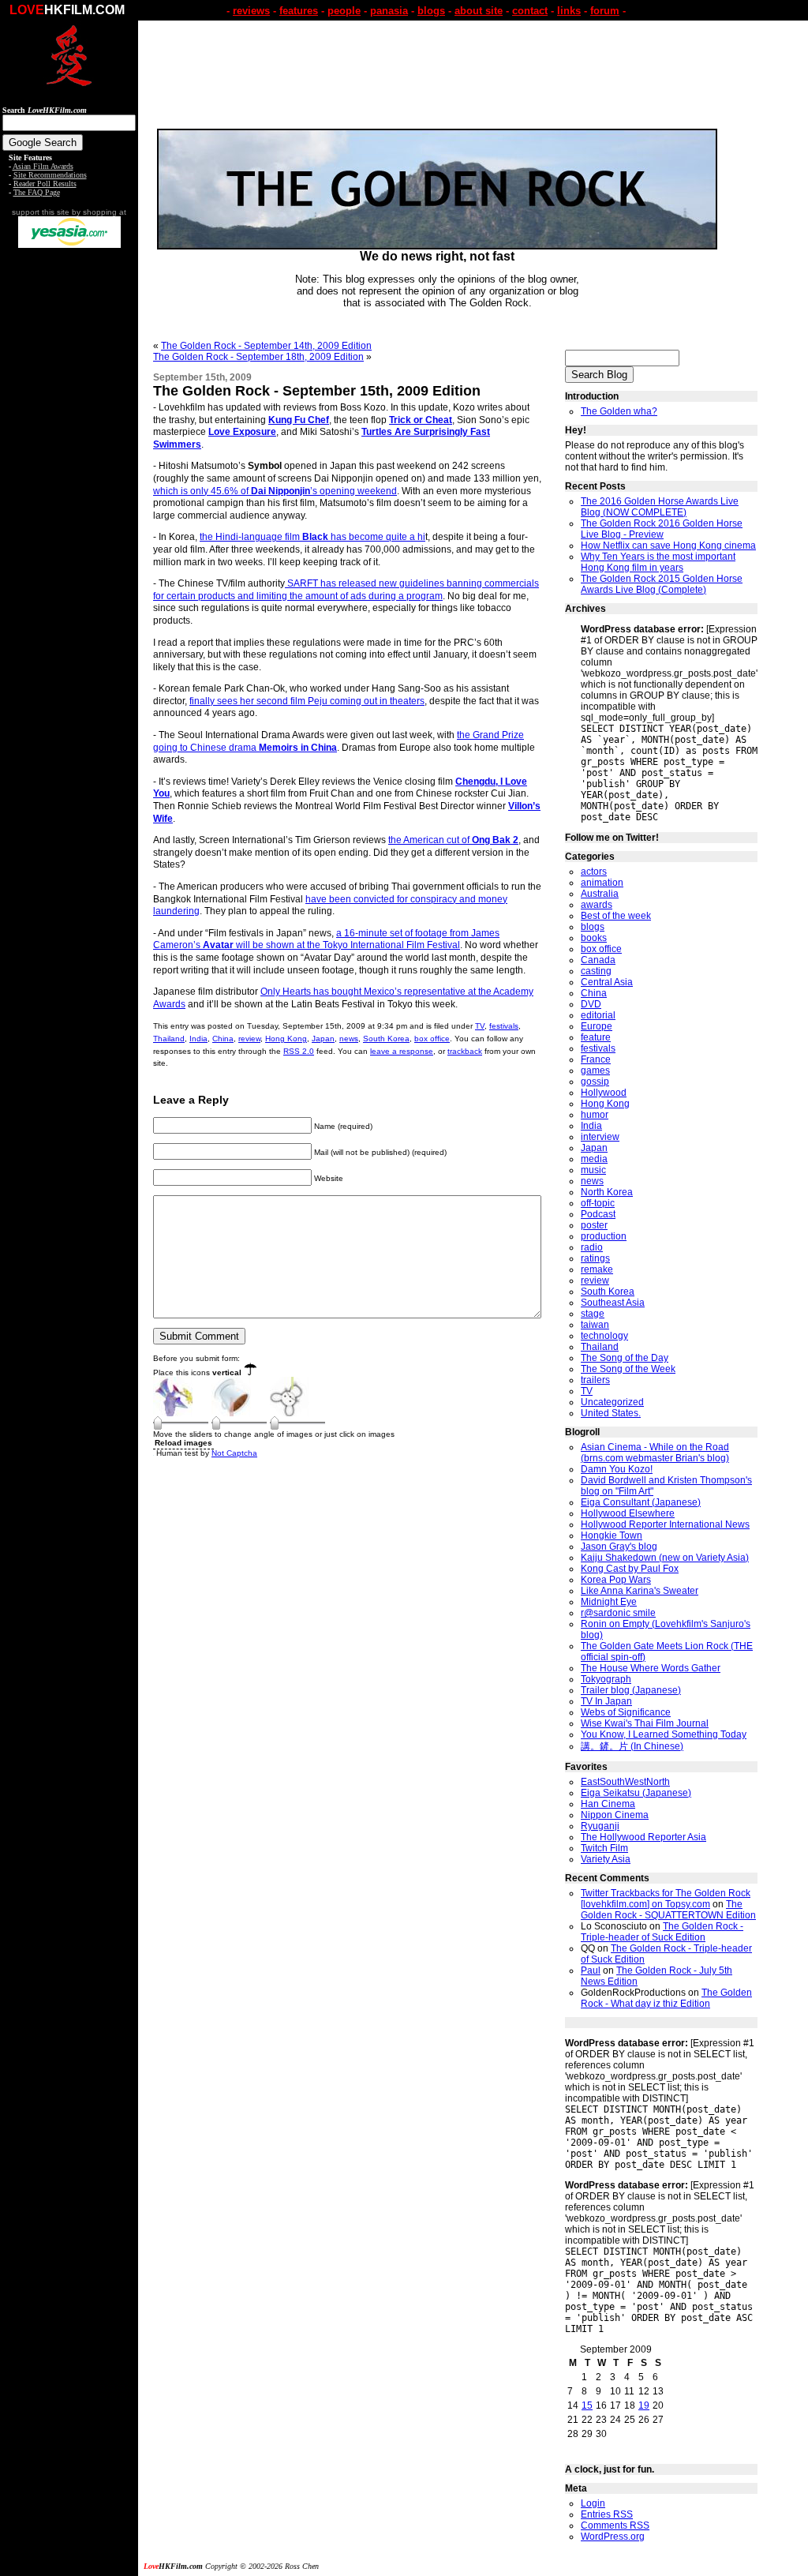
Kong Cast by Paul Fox (630, 1569)
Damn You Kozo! (617, 1469)
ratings (595, 1258)
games (595, 1071)
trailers (595, 1380)
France (596, 1059)
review (249, 1039)
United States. (611, 1413)
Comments (615, 2525)
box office (432, 1039)
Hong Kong (286, 1039)
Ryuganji (600, 1826)
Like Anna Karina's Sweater (640, 1591)
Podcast (598, 1214)
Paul (591, 1970)
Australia (600, 894)
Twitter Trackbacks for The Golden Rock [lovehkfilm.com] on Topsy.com (666, 1899)
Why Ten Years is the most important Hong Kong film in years (658, 562)
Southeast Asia (613, 1303)
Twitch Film (604, 1848)
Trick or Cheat (421, 420)
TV (480, 1026)
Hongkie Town (612, 1535)
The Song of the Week (628, 1369)
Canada (598, 960)
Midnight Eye (609, 1602)
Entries (607, 2514)
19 (644, 2405)
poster (594, 1225)
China (223, 1039)
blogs (431, 11)
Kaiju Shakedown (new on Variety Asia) (665, 1558)
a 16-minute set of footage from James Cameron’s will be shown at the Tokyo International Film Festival (326, 939)
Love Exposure (242, 432)
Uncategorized (612, 1402)
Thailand (169, 1039)
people (344, 11)
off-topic (598, 1203)
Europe (597, 1026)
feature (596, 1037)
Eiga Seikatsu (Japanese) (636, 1793)
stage (593, 1314)
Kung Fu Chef (299, 420)
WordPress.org (613, 2537)
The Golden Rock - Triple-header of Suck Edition (662, 1932)
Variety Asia (606, 1859)
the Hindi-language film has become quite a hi (312, 537)
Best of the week (616, 916)
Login (593, 2503)
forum (605, 11)
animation (602, 883)
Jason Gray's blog (619, 1547)
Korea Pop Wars (616, 1580)
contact (530, 11)
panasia (389, 11)
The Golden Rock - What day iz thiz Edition (666, 1998)
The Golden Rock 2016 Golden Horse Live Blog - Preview (662, 529)
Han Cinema (608, 1804)
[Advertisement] (69, 496)
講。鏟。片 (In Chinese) (632, 1746)
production (604, 1236)
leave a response (402, 1051)
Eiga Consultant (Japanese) (641, 1502)
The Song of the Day (625, 1358)
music (593, 1170)
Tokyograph (606, 1679)
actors (594, 872)
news (349, 1039)
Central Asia (607, 982)
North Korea (607, 1192)
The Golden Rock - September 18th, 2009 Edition (258, 357)
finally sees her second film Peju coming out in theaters (307, 701)
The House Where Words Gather (651, 1668)
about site (479, 11)
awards (597, 905)
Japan (323, 1039)
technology (604, 1336)
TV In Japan (606, 1701)
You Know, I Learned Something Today (664, 1734)
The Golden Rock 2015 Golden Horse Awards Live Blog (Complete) (662, 584)
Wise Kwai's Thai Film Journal (645, 1723)
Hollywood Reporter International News (665, 1524)
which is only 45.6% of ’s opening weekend (275, 491)
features (299, 11)
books (594, 938)
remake (597, 1269)
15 (587, 2405)
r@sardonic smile (618, 1613)
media (594, 1159)
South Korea (386, 1039)
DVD (591, 1004)
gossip (595, 1082)
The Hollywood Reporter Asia (643, 1837)
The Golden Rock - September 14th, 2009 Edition (266, 346)
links (569, 11)
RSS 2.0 (299, 1051)
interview (600, 1137)
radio (592, 1247)
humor (595, 1115)
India (198, 1039)
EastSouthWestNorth (625, 1782)
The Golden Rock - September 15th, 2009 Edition (317, 391)
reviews (251, 11)
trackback (465, 1051)
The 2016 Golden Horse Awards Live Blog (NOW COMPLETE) (660, 507)
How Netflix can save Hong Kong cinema (668, 546)
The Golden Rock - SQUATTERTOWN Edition (668, 1910)
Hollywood (604, 1093)
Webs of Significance (626, 1712)
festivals (504, 1026)
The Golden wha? (619, 411)
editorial (598, 1015)
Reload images (183, 1443)
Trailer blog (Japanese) (631, 1690)
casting (596, 971)
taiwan (595, 1325)
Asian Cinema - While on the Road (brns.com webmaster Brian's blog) (655, 1453)
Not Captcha (234, 1453)
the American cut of (453, 840)
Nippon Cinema (615, 1815)
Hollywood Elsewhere (628, 1513)
